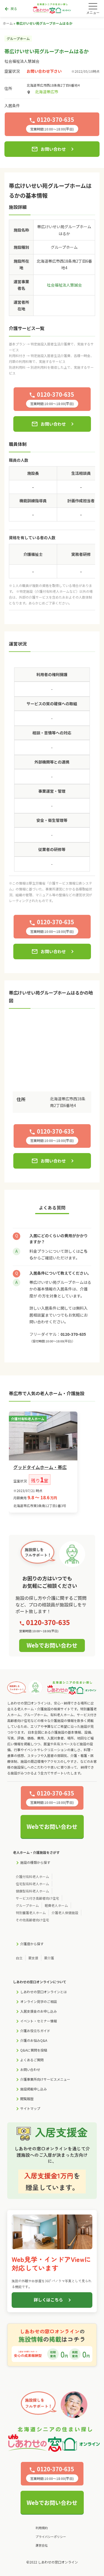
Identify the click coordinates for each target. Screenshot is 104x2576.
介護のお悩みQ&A (34, 2040)
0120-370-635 (73, 1334)
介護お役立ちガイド (35, 2031)
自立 (19, 1958)
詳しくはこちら (48, 2300)
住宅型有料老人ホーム (32, 1884)
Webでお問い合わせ (52, 1645)
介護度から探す (32, 1944)
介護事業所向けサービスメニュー (45, 2079)
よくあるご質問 (32, 2060)
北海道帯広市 (47, 92)
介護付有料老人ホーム (32, 1876)
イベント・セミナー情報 (39, 2021)
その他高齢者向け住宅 (32, 1920)
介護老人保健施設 (65, 1913)
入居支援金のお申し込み (39, 2011)
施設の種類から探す (35, 1862)
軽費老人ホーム (56, 1905)
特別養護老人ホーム (31, 1913)
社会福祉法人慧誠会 (22, 61)
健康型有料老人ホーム (32, 1891)
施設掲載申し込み (34, 2089)
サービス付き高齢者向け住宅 (37, 1898)
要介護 (49, 1958)
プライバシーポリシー (51, 2537)
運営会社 (42, 2545)
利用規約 (42, 2528)
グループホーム (27, 1905)
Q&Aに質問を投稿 (34, 2050)
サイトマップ (30, 2108)
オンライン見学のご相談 (39, 2001)
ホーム (8, 23)
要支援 (33, 1958)
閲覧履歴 (27, 2099)
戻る (11, 9)
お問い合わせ (49, 149)
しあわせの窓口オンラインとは (44, 1992)
